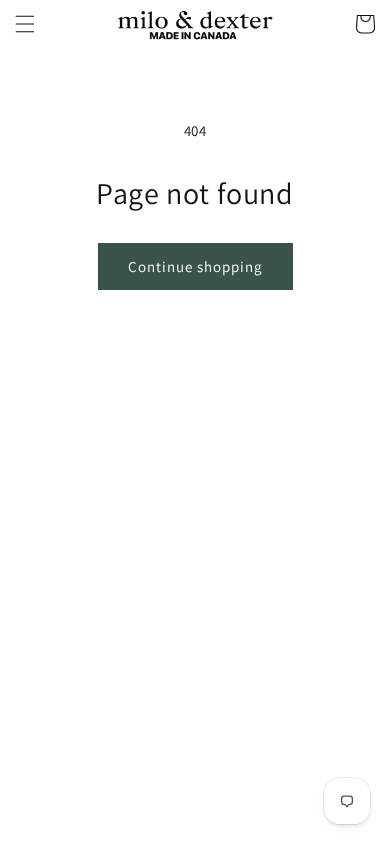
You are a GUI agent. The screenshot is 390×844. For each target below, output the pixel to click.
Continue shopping (195, 266)
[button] (25, 24)
